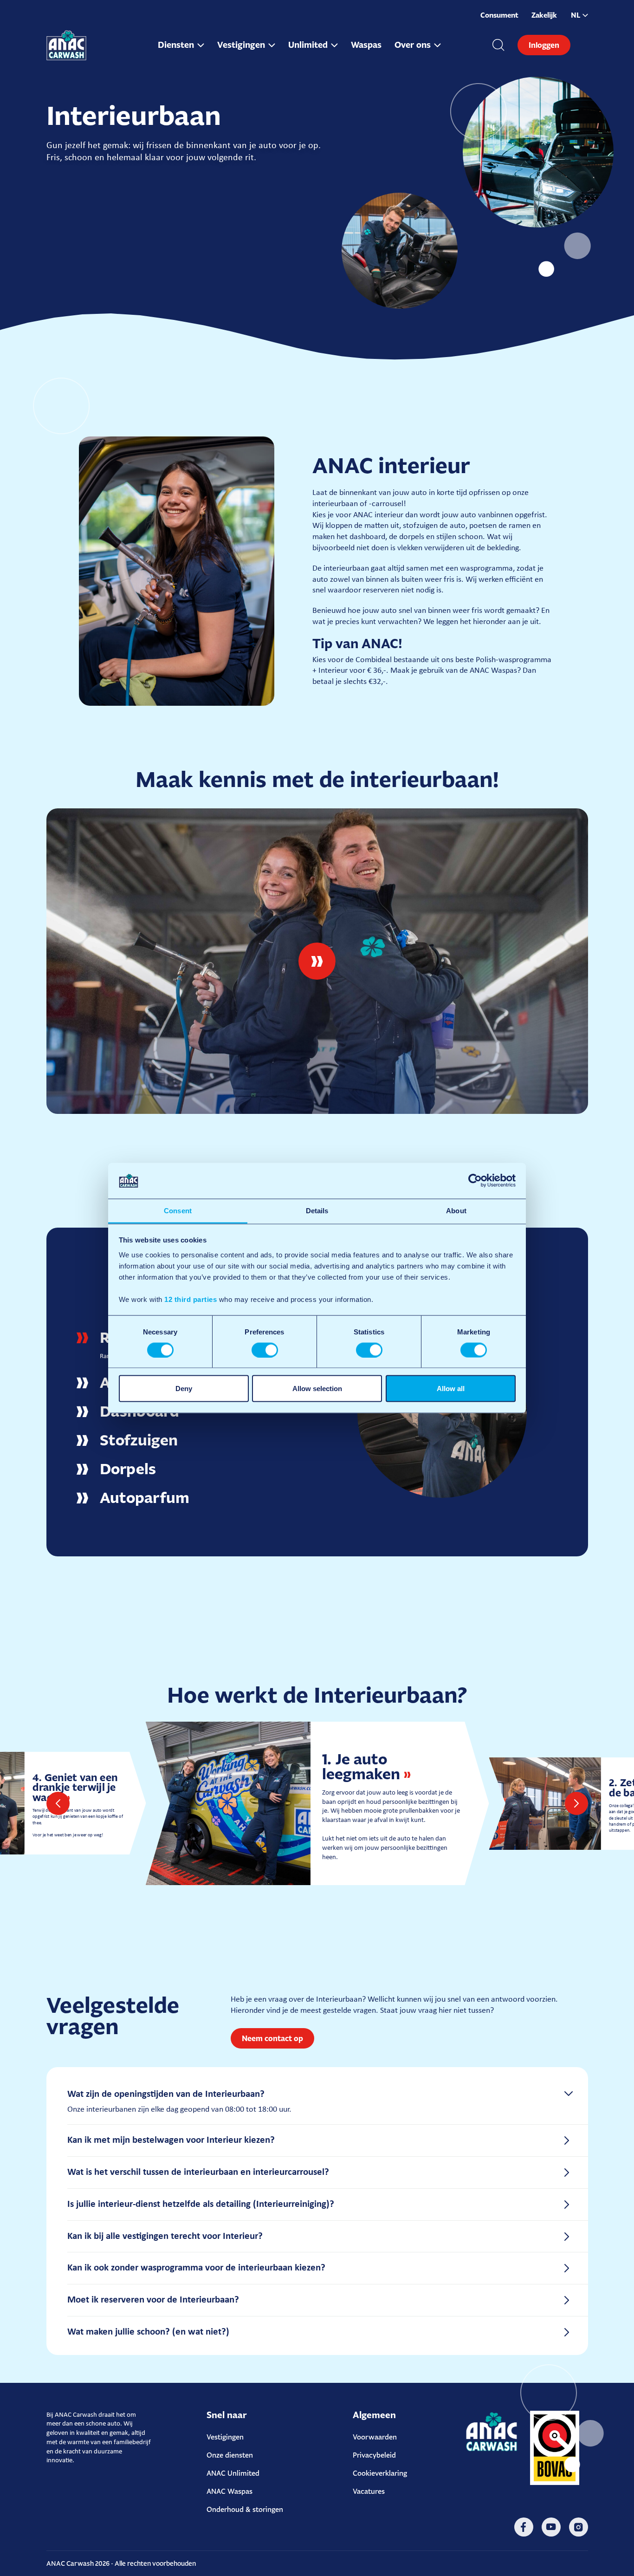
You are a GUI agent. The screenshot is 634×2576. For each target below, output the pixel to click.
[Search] (498, 45)
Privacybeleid (374, 2455)
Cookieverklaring (380, 2473)
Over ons (413, 45)
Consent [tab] (178, 1210)
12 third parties (191, 1299)
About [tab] (456, 1210)
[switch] (265, 1350)
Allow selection (317, 1389)
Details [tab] (317, 1210)
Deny (184, 1389)
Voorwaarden (375, 2437)
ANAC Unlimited (233, 2473)
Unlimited (308, 45)
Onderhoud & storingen (245, 2509)
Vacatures (369, 2491)
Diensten (176, 45)
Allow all (451, 1389)
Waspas (366, 45)
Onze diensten (230, 2455)
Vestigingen (241, 45)
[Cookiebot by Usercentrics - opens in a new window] (475, 1181)
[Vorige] (58, 1803)
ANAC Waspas (230, 2491)
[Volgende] (576, 1803)
